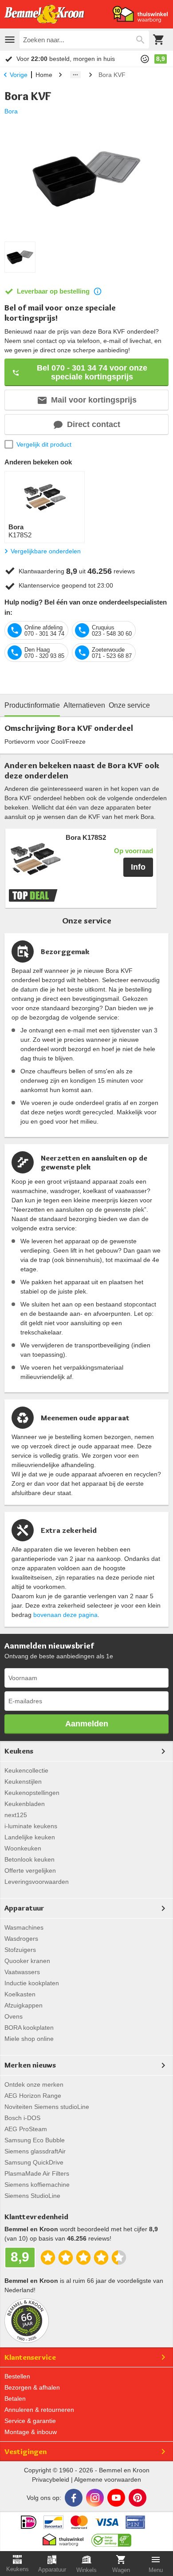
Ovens (14, 2016)
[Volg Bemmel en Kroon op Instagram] (95, 2498)
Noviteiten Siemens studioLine (47, 2107)
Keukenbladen (25, 1804)
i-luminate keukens (31, 1826)
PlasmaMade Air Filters (37, 2173)
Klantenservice (30, 2357)
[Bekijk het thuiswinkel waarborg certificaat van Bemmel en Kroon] (140, 14)
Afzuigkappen (24, 2005)
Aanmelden (87, 1724)
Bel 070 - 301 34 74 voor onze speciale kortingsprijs (92, 372)
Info (138, 867)
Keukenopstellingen (32, 1793)
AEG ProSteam (26, 2129)
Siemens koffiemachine (37, 2185)
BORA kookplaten (29, 2028)
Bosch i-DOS (22, 2118)
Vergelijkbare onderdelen (46, 551)
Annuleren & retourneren (39, 2410)
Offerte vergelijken (30, 1871)
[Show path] (75, 75)
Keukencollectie (26, 1770)
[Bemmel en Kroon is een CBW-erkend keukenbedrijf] (112, 2538)
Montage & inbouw (31, 2432)
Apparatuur (24, 1908)
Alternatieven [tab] (84, 705)
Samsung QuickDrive (34, 2162)
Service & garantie (30, 2421)
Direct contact (94, 424)
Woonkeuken (23, 1848)
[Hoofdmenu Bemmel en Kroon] (10, 40)
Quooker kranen (27, 1961)
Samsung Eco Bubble (35, 2140)
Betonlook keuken (29, 1859)
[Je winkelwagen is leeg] (159, 40)
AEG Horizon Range (33, 2096)
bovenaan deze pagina (65, 1615)
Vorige (19, 75)
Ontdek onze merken (34, 2084)
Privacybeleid (51, 2479)
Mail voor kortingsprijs (94, 400)
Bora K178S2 (86, 838)
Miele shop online (29, 2039)
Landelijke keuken (30, 1837)
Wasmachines (24, 1927)
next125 (16, 1815)
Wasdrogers (21, 1939)
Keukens (19, 1751)
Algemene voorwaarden (108, 2479)
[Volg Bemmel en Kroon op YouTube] (116, 2498)
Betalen (15, 2399)
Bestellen (17, 2376)
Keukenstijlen (23, 1782)
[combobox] (84, 40)
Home (44, 75)
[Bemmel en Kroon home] (44, 14)
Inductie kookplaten (32, 1983)
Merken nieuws (30, 2065)
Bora (11, 111)
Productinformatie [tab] (32, 705)
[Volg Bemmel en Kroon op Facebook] (74, 2498)
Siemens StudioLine (32, 2196)
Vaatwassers (22, 1972)
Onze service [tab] (129, 705)
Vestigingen (26, 2451)
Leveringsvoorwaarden (37, 1882)
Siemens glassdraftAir (35, 2151)
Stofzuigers (20, 1950)
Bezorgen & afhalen (32, 2387)
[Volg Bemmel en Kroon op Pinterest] (138, 2498)
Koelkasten (20, 1994)
